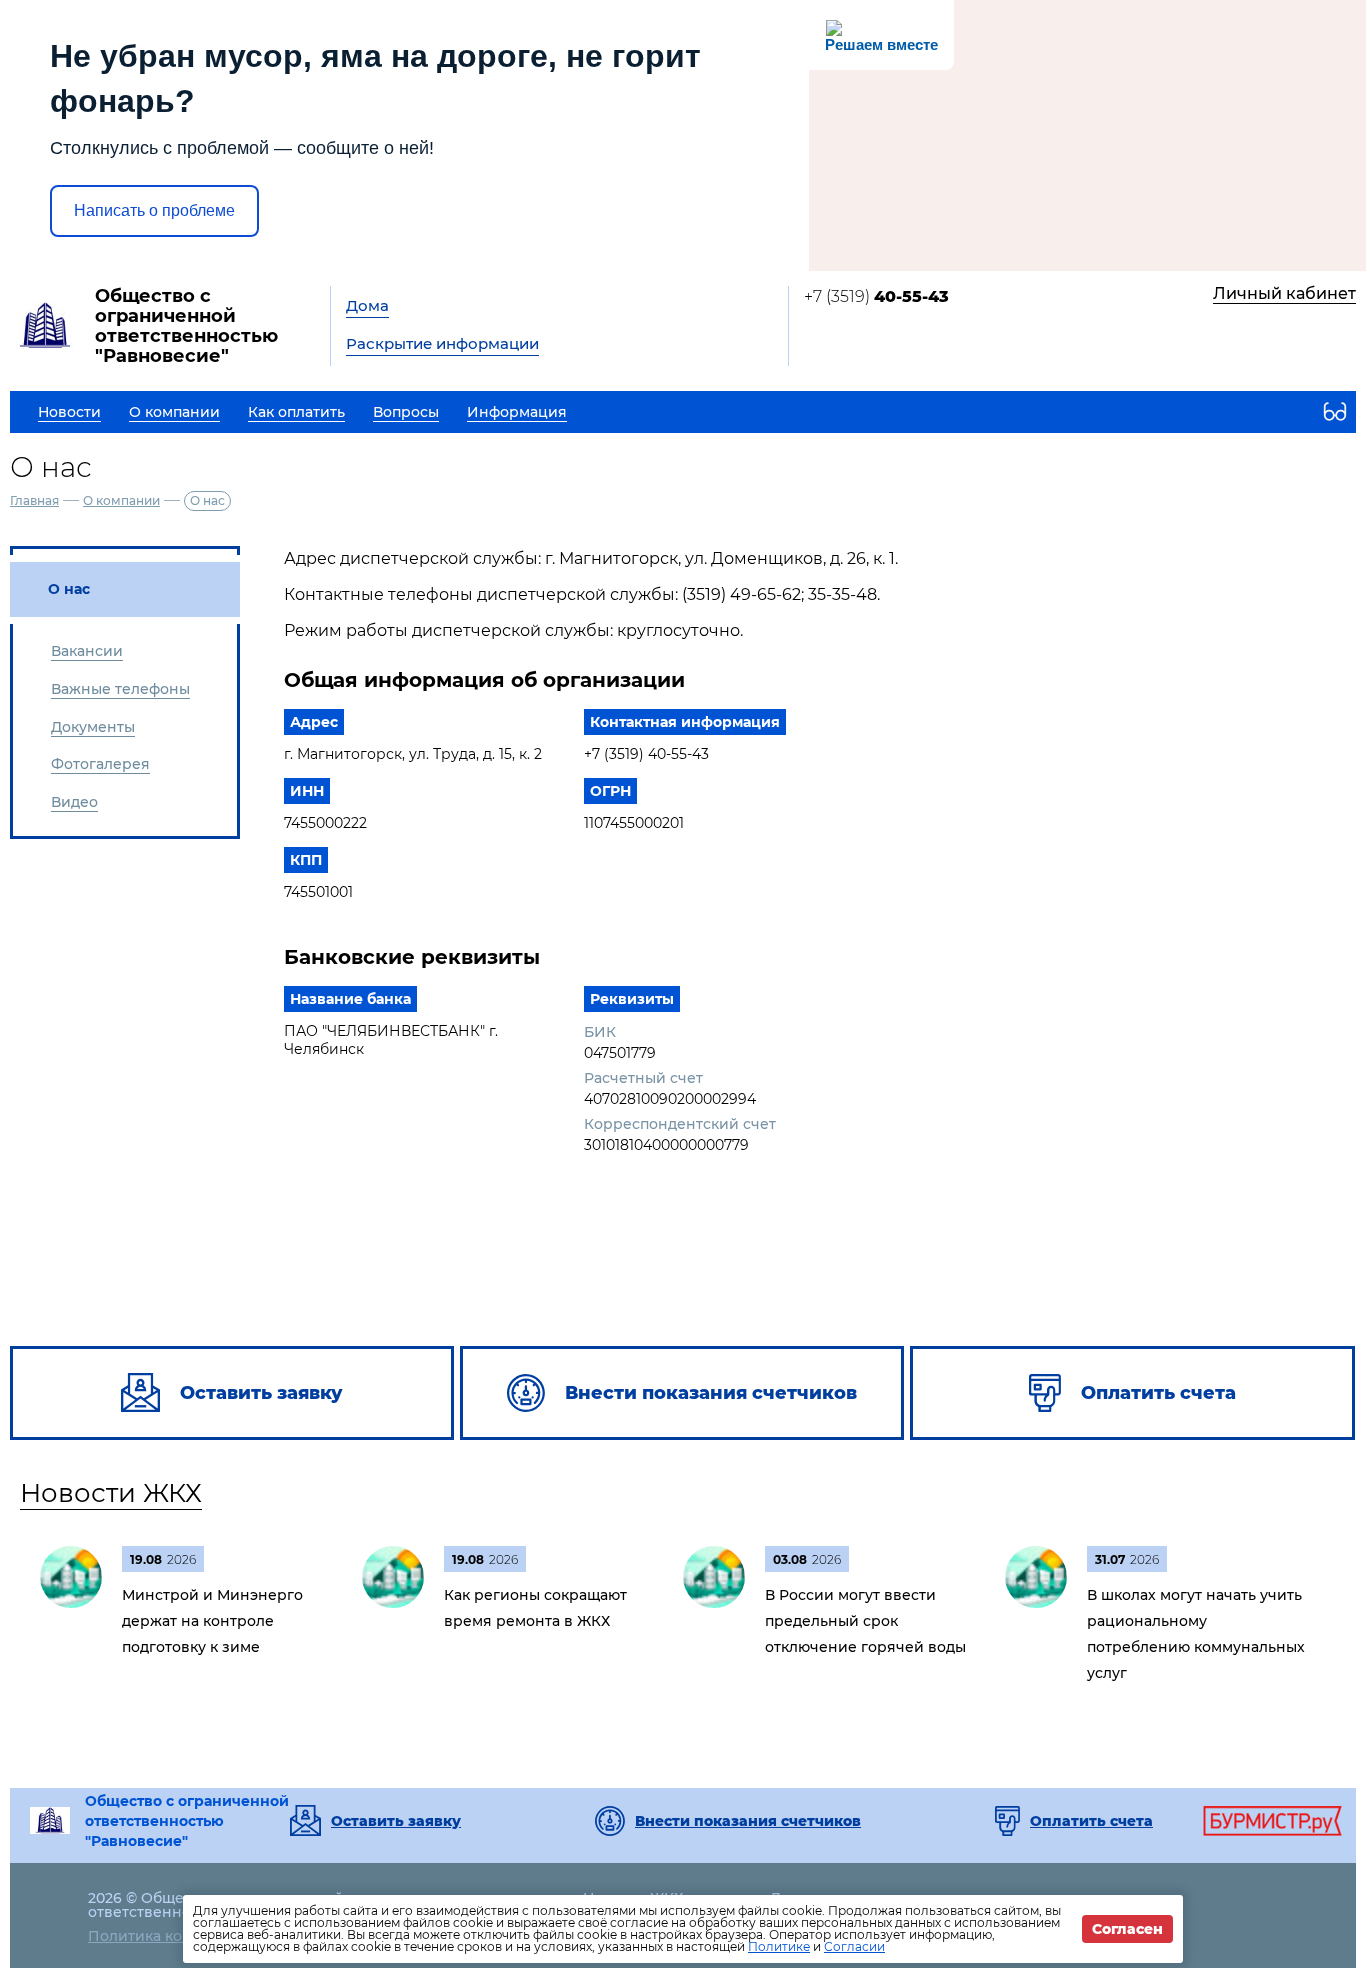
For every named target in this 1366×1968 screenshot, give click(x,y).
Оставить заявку (396, 1821)
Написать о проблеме (154, 210)
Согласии (854, 1946)
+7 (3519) (876, 296)
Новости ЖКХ (111, 1493)
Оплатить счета (1091, 1821)
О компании (121, 500)
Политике (779, 1946)
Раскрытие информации (442, 343)
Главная (34, 500)
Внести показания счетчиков (748, 1821)
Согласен (1127, 1929)
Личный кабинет (1284, 293)
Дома (367, 305)
